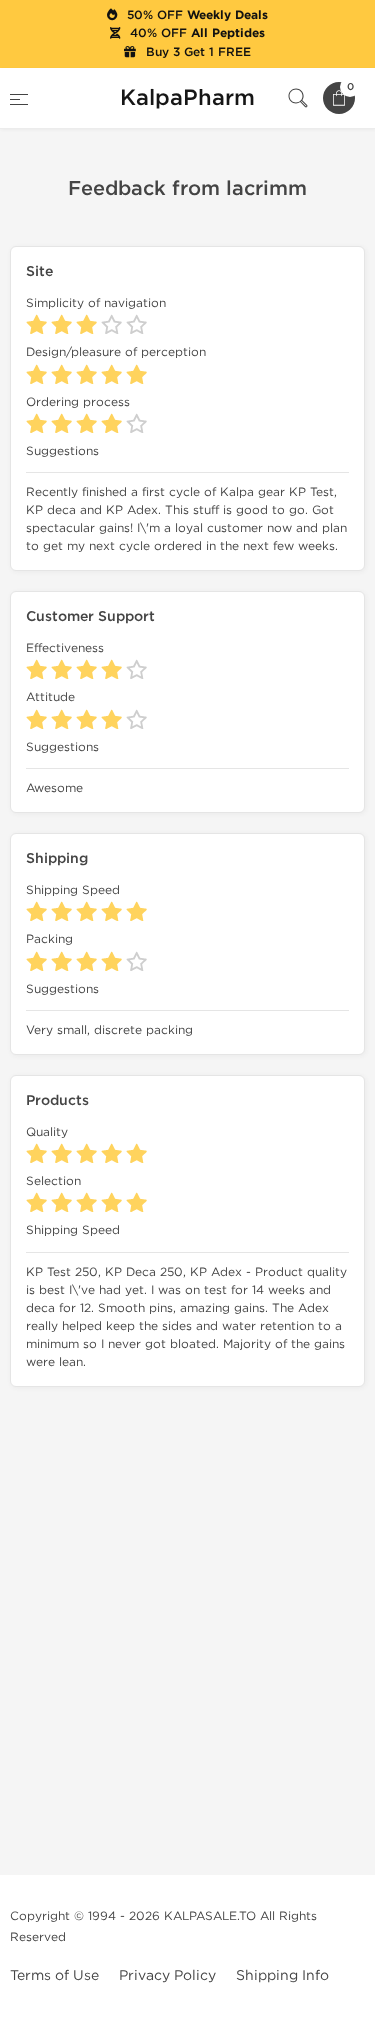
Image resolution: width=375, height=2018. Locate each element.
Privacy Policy (167, 1975)
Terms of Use (54, 1975)
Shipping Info (282, 1975)
